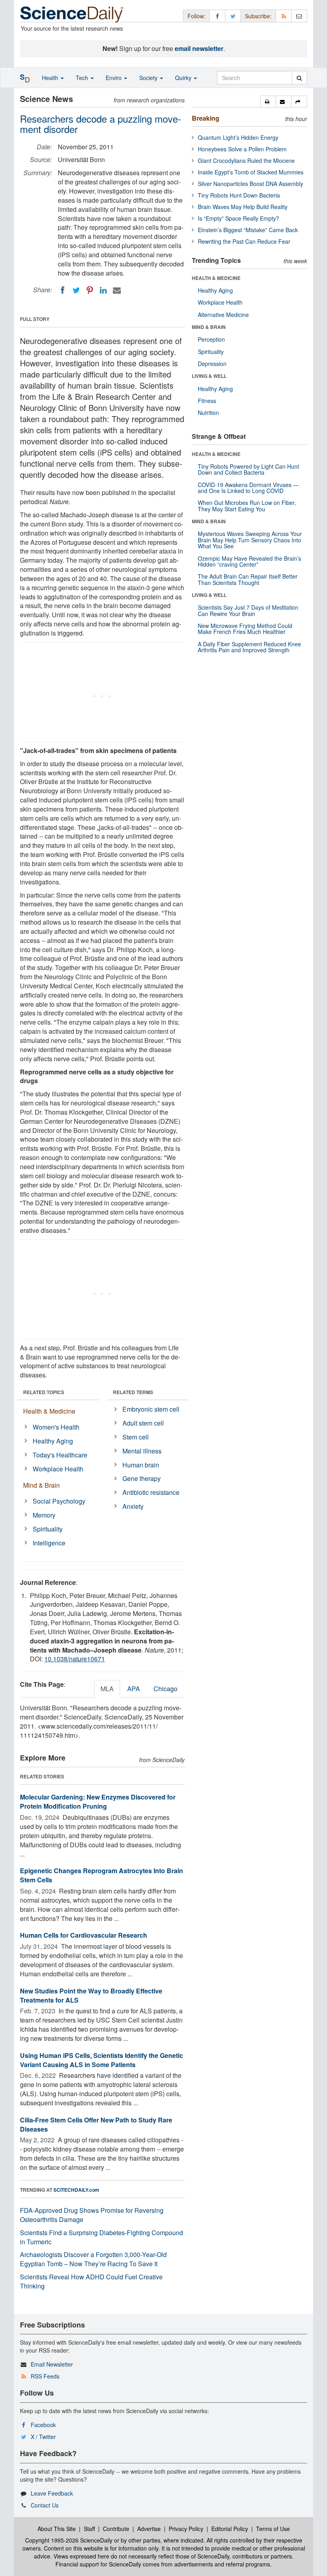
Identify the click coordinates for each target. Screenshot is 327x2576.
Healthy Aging (53, 1441)
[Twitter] (76, 290)
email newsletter (199, 48)
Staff (89, 2529)
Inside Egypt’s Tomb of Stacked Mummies (251, 172)
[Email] (117, 290)
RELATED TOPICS (44, 1392)
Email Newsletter (52, 2364)
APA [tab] (134, 1689)
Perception (211, 339)
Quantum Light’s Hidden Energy (238, 137)
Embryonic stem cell (151, 1409)
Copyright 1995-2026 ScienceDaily (69, 2540)
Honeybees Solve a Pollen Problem (242, 149)
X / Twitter (43, 2437)
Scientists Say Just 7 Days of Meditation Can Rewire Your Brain (248, 610)
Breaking (206, 118)
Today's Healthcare (60, 1455)
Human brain (141, 1465)
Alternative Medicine (223, 315)
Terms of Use (273, 2529)
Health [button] (51, 78)
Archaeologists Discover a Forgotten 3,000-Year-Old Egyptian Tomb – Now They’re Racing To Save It (93, 2259)
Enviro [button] (114, 78)
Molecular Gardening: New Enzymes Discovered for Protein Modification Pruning (98, 1801)
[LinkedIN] (103, 290)
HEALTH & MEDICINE (216, 278)
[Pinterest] (90, 290)
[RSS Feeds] (284, 16)
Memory (44, 1515)
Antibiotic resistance (151, 1492)
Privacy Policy (186, 2529)
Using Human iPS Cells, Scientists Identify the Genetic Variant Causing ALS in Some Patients (101, 2060)
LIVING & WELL (209, 376)
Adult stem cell (143, 1423)
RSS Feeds (45, 2376)
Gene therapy (142, 1478)
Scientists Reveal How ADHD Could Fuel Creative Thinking (91, 2281)
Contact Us (45, 2505)
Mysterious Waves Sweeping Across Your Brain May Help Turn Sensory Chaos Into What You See (250, 540)
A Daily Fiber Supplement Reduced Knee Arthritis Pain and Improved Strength (249, 647)
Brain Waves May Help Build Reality (243, 207)
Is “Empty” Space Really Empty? (238, 218)
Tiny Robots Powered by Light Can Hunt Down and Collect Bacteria (248, 469)
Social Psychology (59, 1501)
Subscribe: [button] (258, 16)
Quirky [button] (184, 78)
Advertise (149, 2529)
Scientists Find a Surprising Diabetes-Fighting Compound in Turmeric (101, 2237)
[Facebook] (63, 290)
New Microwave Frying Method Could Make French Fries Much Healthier (245, 629)
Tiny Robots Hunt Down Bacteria (239, 195)
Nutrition (208, 413)
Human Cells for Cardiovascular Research (84, 1935)
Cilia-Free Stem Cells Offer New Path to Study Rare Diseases (96, 2124)
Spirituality (48, 1529)
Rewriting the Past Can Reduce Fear (244, 241)
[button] (268, 102)
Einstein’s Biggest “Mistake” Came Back (248, 230)
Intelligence (49, 1543)
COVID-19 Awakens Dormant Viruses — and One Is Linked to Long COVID (248, 488)
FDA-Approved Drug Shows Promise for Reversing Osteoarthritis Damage (92, 2215)
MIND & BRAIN (209, 327)
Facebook (43, 2425)
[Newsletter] (299, 16)
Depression (212, 364)
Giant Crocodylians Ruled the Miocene (246, 160)
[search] (299, 78)
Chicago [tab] (165, 1689)
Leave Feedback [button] (52, 2493)
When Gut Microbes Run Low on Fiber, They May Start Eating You (247, 506)
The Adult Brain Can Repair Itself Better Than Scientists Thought (248, 579)
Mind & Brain (41, 1485)
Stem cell (136, 1437)
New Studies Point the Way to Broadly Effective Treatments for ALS (91, 1995)
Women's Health (56, 1427)
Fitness (207, 401)
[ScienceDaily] (72, 14)
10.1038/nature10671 (75, 1659)
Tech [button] (83, 78)
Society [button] (149, 78)
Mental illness (142, 1451)
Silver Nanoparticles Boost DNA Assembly (250, 184)
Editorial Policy (230, 2529)
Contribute (116, 2529)
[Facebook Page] (217, 16)
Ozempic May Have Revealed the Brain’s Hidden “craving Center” (249, 561)
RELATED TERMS (133, 1392)
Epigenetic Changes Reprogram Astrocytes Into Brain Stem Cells (101, 1875)
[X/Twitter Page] (233, 16)
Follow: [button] (196, 16)
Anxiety (133, 1506)
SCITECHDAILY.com (76, 2190)
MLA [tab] (107, 1689)
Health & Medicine (49, 1411)
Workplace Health (58, 1469)
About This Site (57, 2529)
